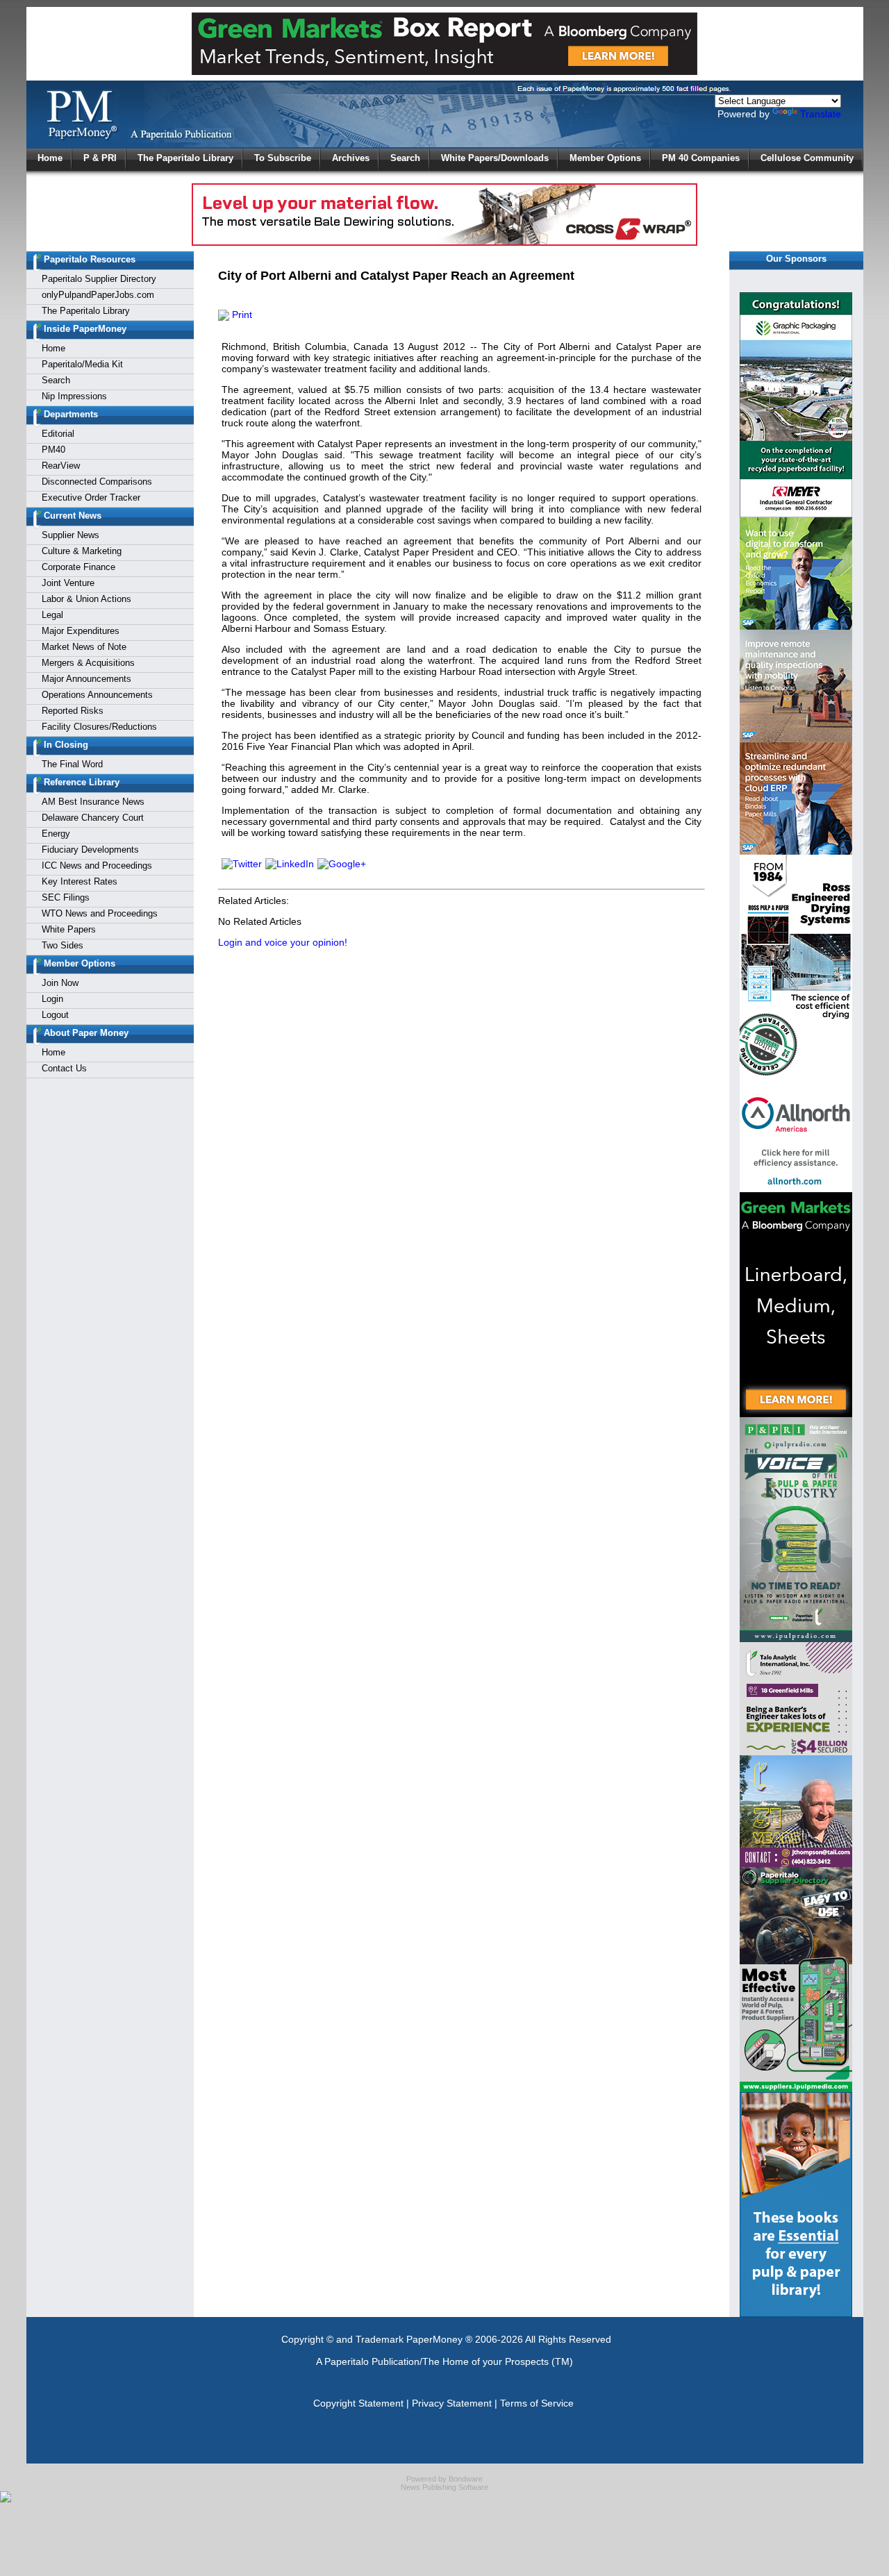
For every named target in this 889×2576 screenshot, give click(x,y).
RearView (61, 466)
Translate (821, 114)
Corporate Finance (78, 567)
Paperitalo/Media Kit (82, 364)
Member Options (605, 158)
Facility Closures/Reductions (99, 727)
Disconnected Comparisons (97, 482)
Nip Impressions (74, 396)
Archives (351, 158)
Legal (52, 615)
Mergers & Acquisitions (88, 663)
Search (405, 158)
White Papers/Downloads (495, 158)
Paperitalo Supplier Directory (99, 279)
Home (50, 158)
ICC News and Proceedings (97, 865)
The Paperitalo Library (185, 158)
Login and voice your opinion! (283, 942)
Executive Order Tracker (91, 497)
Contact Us (64, 1068)
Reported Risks (73, 711)
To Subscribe (283, 158)
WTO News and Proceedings (100, 913)
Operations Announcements (97, 695)
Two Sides (63, 945)
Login (52, 999)
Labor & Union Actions (86, 599)
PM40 (53, 450)
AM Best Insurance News (93, 802)
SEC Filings (66, 897)
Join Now (60, 983)
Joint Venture (68, 583)
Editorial (58, 434)
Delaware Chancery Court (93, 818)
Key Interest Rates (80, 881)
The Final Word (72, 764)
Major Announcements (86, 679)
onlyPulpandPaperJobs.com (98, 295)
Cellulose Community (807, 158)
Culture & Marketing (82, 551)
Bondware (466, 2479)
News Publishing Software (444, 2487)
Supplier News (70, 535)
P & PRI (100, 158)
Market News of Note (84, 647)
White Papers (69, 929)
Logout (55, 1015)
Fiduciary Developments (90, 850)
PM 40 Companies (701, 158)
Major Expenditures (81, 631)
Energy (56, 834)
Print (241, 315)
